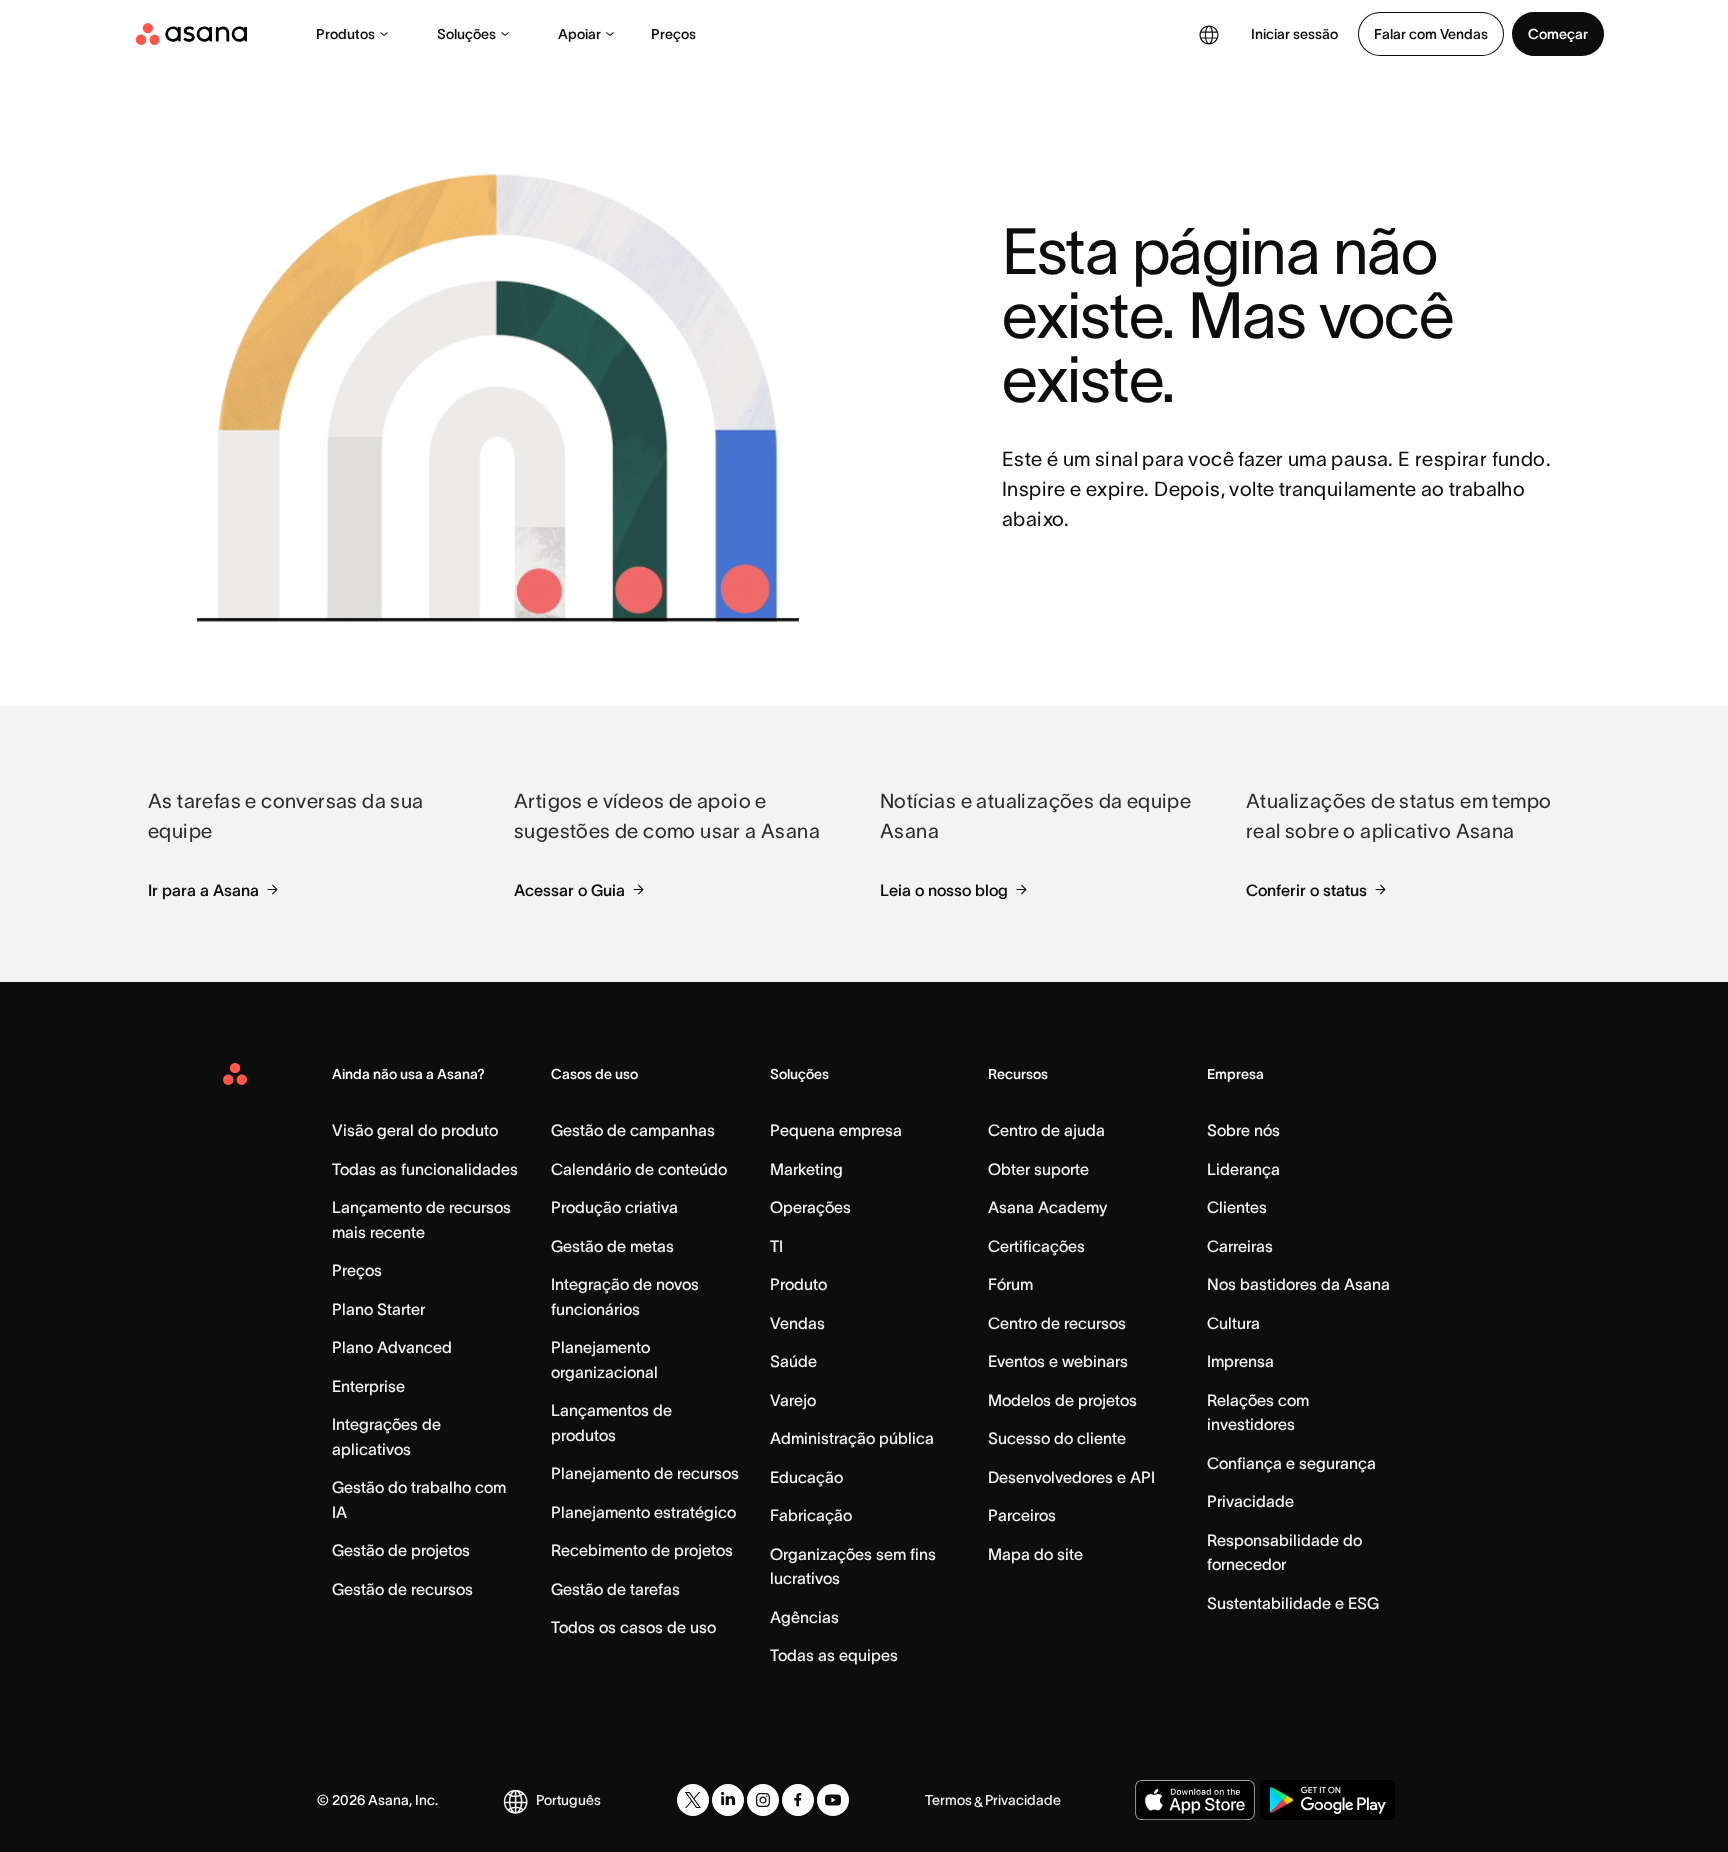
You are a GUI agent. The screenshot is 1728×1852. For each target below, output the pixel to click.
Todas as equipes (834, 1655)
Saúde (793, 1361)
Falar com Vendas (1431, 34)
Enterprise (368, 1386)
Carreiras (1240, 1246)
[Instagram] (763, 1800)
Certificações (1036, 1246)
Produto (798, 1284)
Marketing (806, 1169)
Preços (673, 34)
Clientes (1237, 1207)
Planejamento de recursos (645, 1473)
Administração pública (852, 1438)
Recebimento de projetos (642, 1550)
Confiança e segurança (1291, 1463)
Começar (1558, 34)
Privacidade (1250, 1501)
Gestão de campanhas (633, 1130)
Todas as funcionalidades (425, 1169)
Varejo (793, 1400)
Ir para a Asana (203, 890)
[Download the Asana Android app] (1327, 1800)
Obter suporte (1038, 1169)
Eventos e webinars (1058, 1361)
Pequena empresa (836, 1130)
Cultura (1233, 1323)
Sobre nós (1243, 1130)
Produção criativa (614, 1207)
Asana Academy (1047, 1207)
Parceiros (1022, 1515)
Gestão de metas (612, 1246)
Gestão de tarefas (615, 1589)
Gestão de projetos (401, 1550)
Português (568, 1800)
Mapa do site (1035, 1554)
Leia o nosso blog (944, 890)
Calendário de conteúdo (639, 1169)
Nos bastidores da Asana (1298, 1284)
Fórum (1010, 1284)
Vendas (797, 1323)
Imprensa (1240, 1361)
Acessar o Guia (569, 890)
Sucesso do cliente (1057, 1438)
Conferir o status (1306, 890)
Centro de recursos (1057, 1323)
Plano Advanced (392, 1347)
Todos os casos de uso (633, 1627)
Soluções (466, 34)
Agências (804, 1617)
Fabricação (811, 1515)
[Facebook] (798, 1800)
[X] (693, 1800)
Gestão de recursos (402, 1589)
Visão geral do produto (415, 1130)
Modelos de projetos (1062, 1400)
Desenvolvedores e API (1071, 1477)
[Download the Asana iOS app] (1195, 1800)
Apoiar (579, 34)
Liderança (1243, 1169)
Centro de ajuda (1046, 1130)
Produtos (345, 34)
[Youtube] (833, 1800)
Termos (948, 1800)
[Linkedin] (728, 1800)
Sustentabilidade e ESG (1293, 1603)
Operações (810, 1207)
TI (776, 1246)
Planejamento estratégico (643, 1512)
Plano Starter (378, 1309)
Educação (806, 1477)
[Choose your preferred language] (1209, 34)
